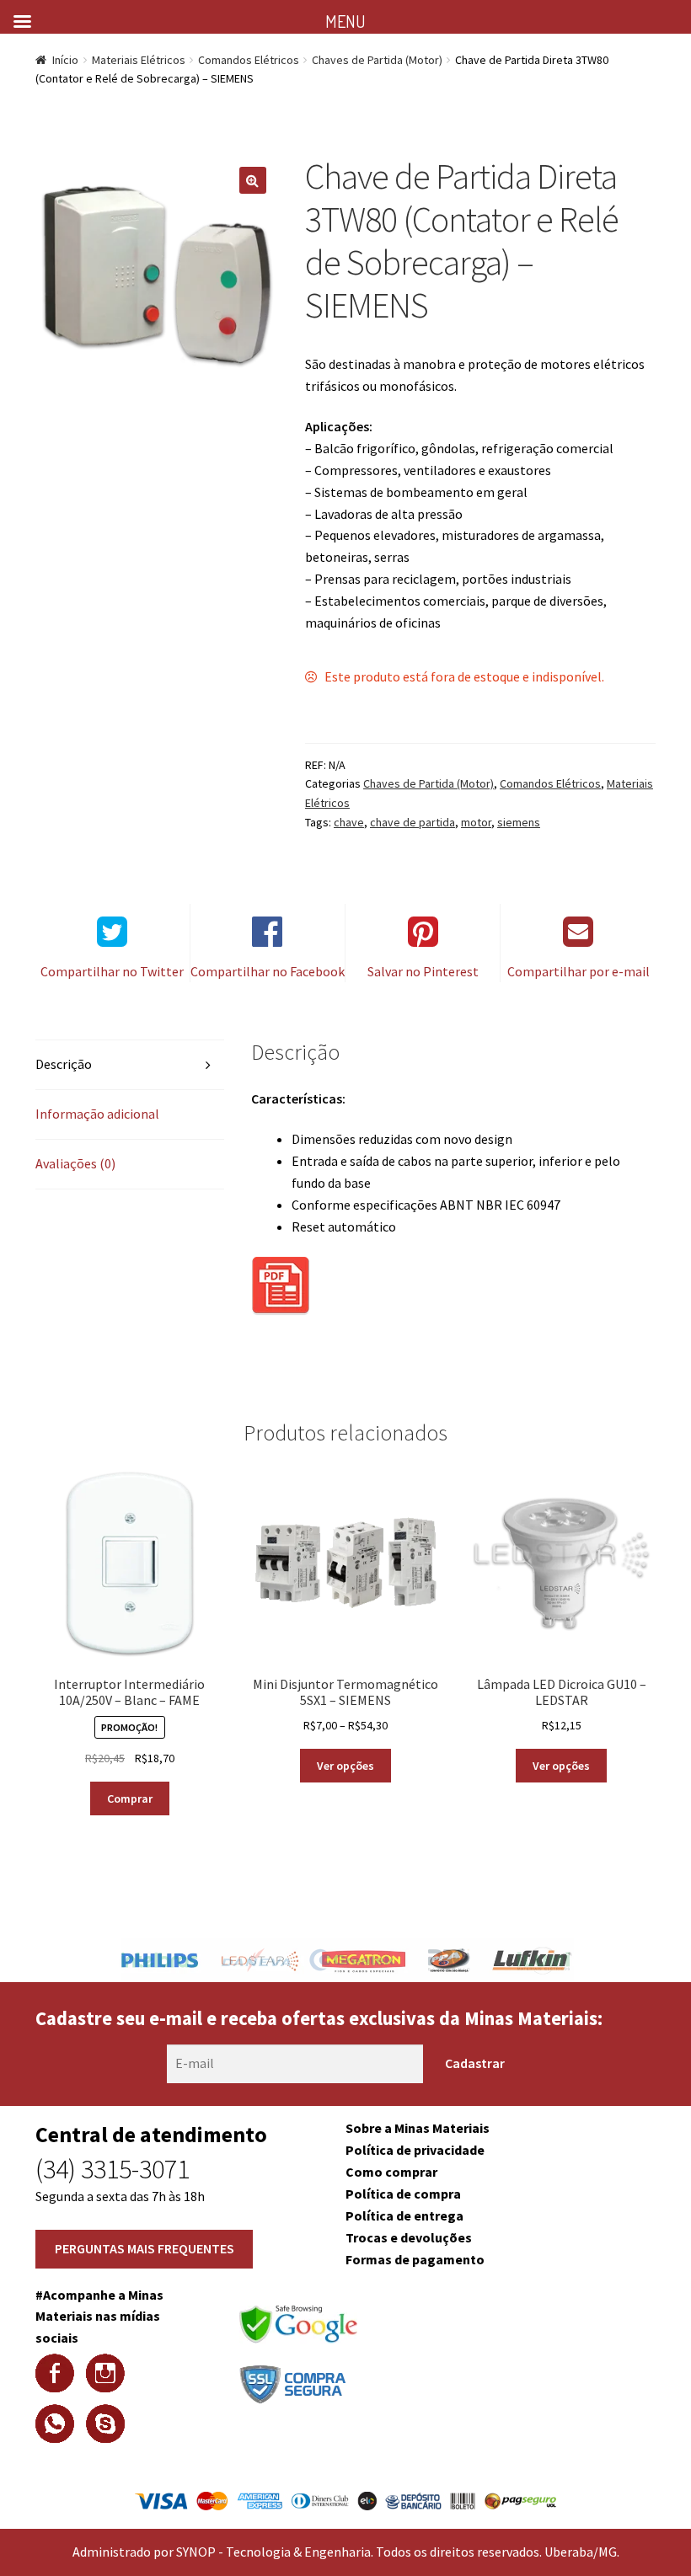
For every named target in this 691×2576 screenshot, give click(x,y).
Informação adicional (97, 1114)
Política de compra (403, 2194)
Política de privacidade (415, 2150)
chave (349, 822)
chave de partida (412, 822)
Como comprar (391, 2172)
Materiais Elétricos (139, 60)
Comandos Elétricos (249, 60)
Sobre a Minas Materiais (418, 2128)
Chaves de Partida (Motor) (377, 60)
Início (65, 60)
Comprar (130, 1798)
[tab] (130, 1065)
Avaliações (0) (75, 1163)
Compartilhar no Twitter (112, 971)
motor (476, 822)
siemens (519, 822)
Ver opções (345, 1766)
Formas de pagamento (415, 2259)
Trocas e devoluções (409, 2237)
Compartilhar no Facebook (268, 971)
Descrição (64, 1064)
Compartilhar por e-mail (579, 971)
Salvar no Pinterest (423, 971)
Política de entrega (404, 2215)
